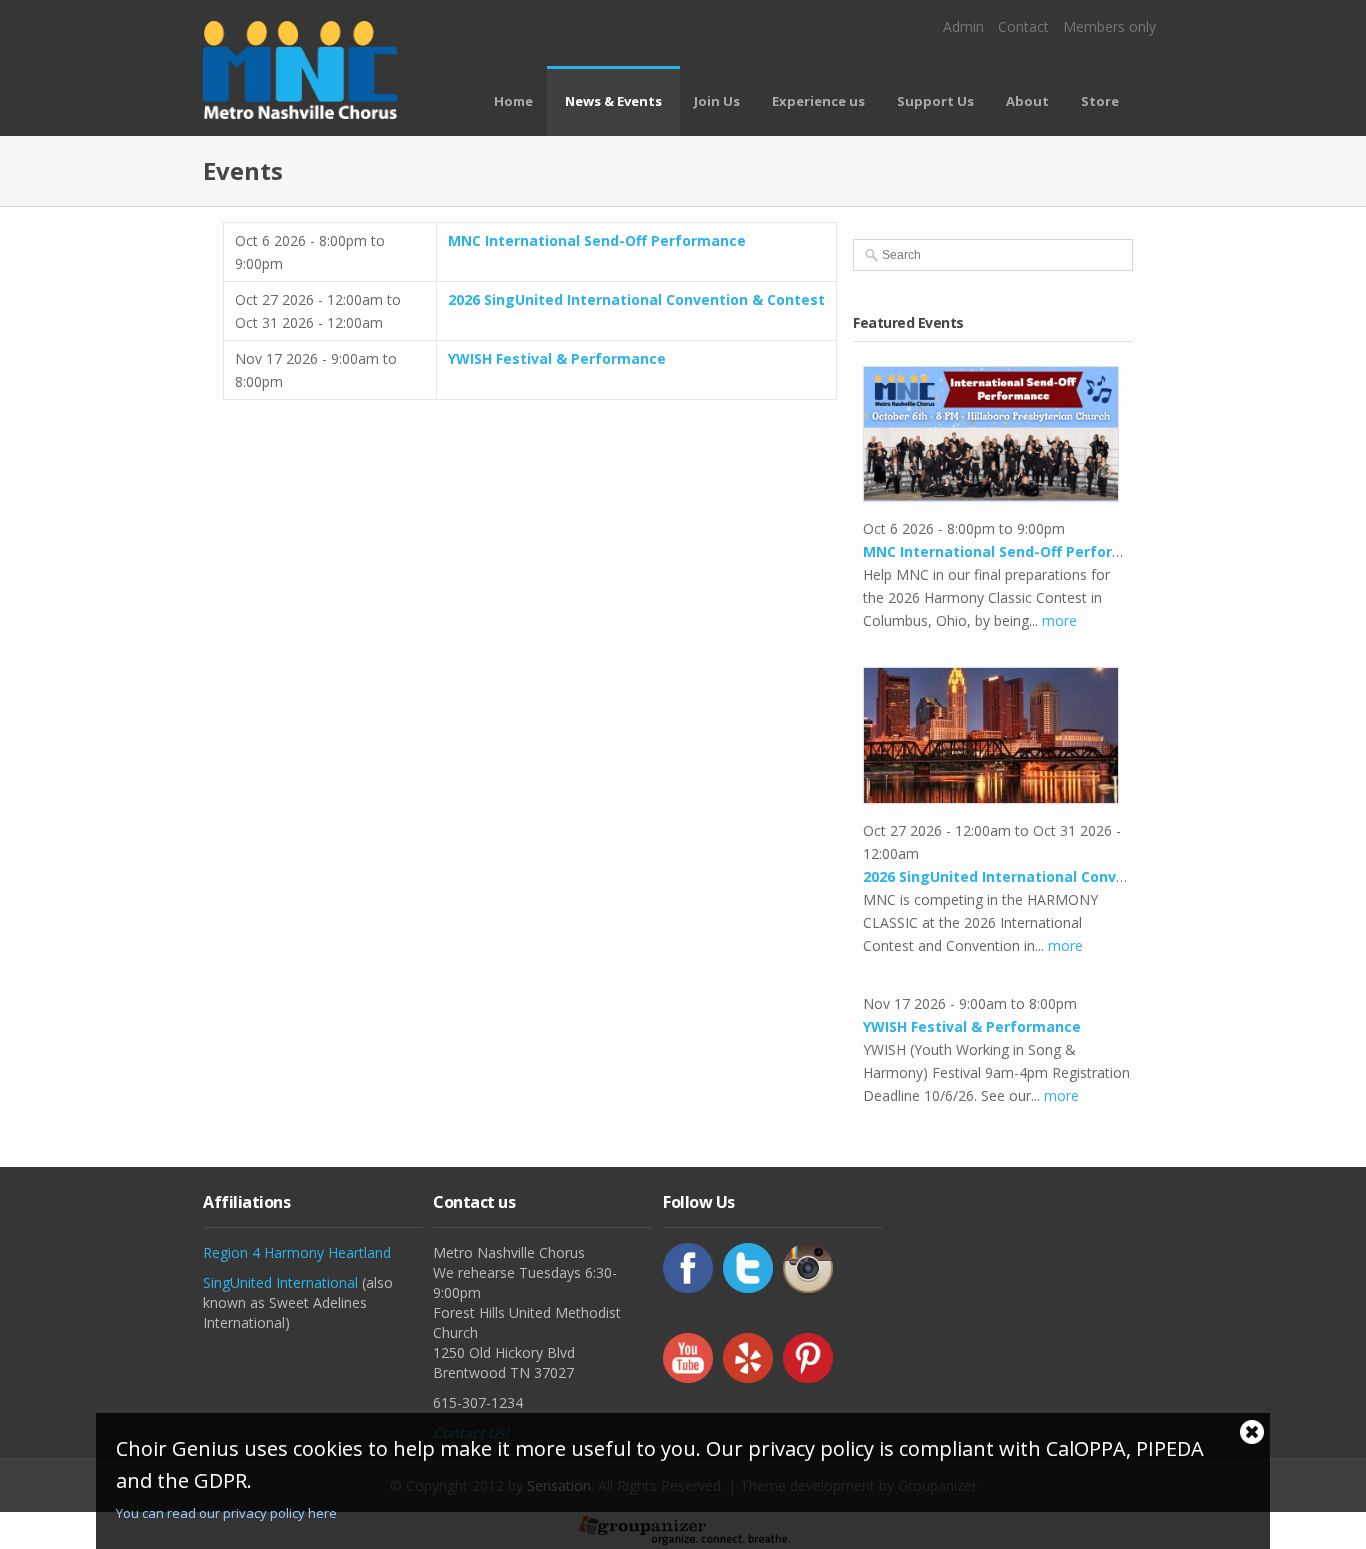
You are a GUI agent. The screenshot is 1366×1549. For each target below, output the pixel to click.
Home (513, 101)
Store (1100, 101)
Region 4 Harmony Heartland (297, 1252)
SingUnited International (280, 1282)
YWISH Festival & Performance (557, 358)
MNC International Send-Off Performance (597, 240)
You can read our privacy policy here (226, 1513)
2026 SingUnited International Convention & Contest (636, 299)
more (1059, 620)
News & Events (613, 101)
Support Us (935, 101)
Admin (963, 26)
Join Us (717, 101)
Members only (1109, 26)
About (1027, 101)
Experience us (818, 101)
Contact (1023, 26)
